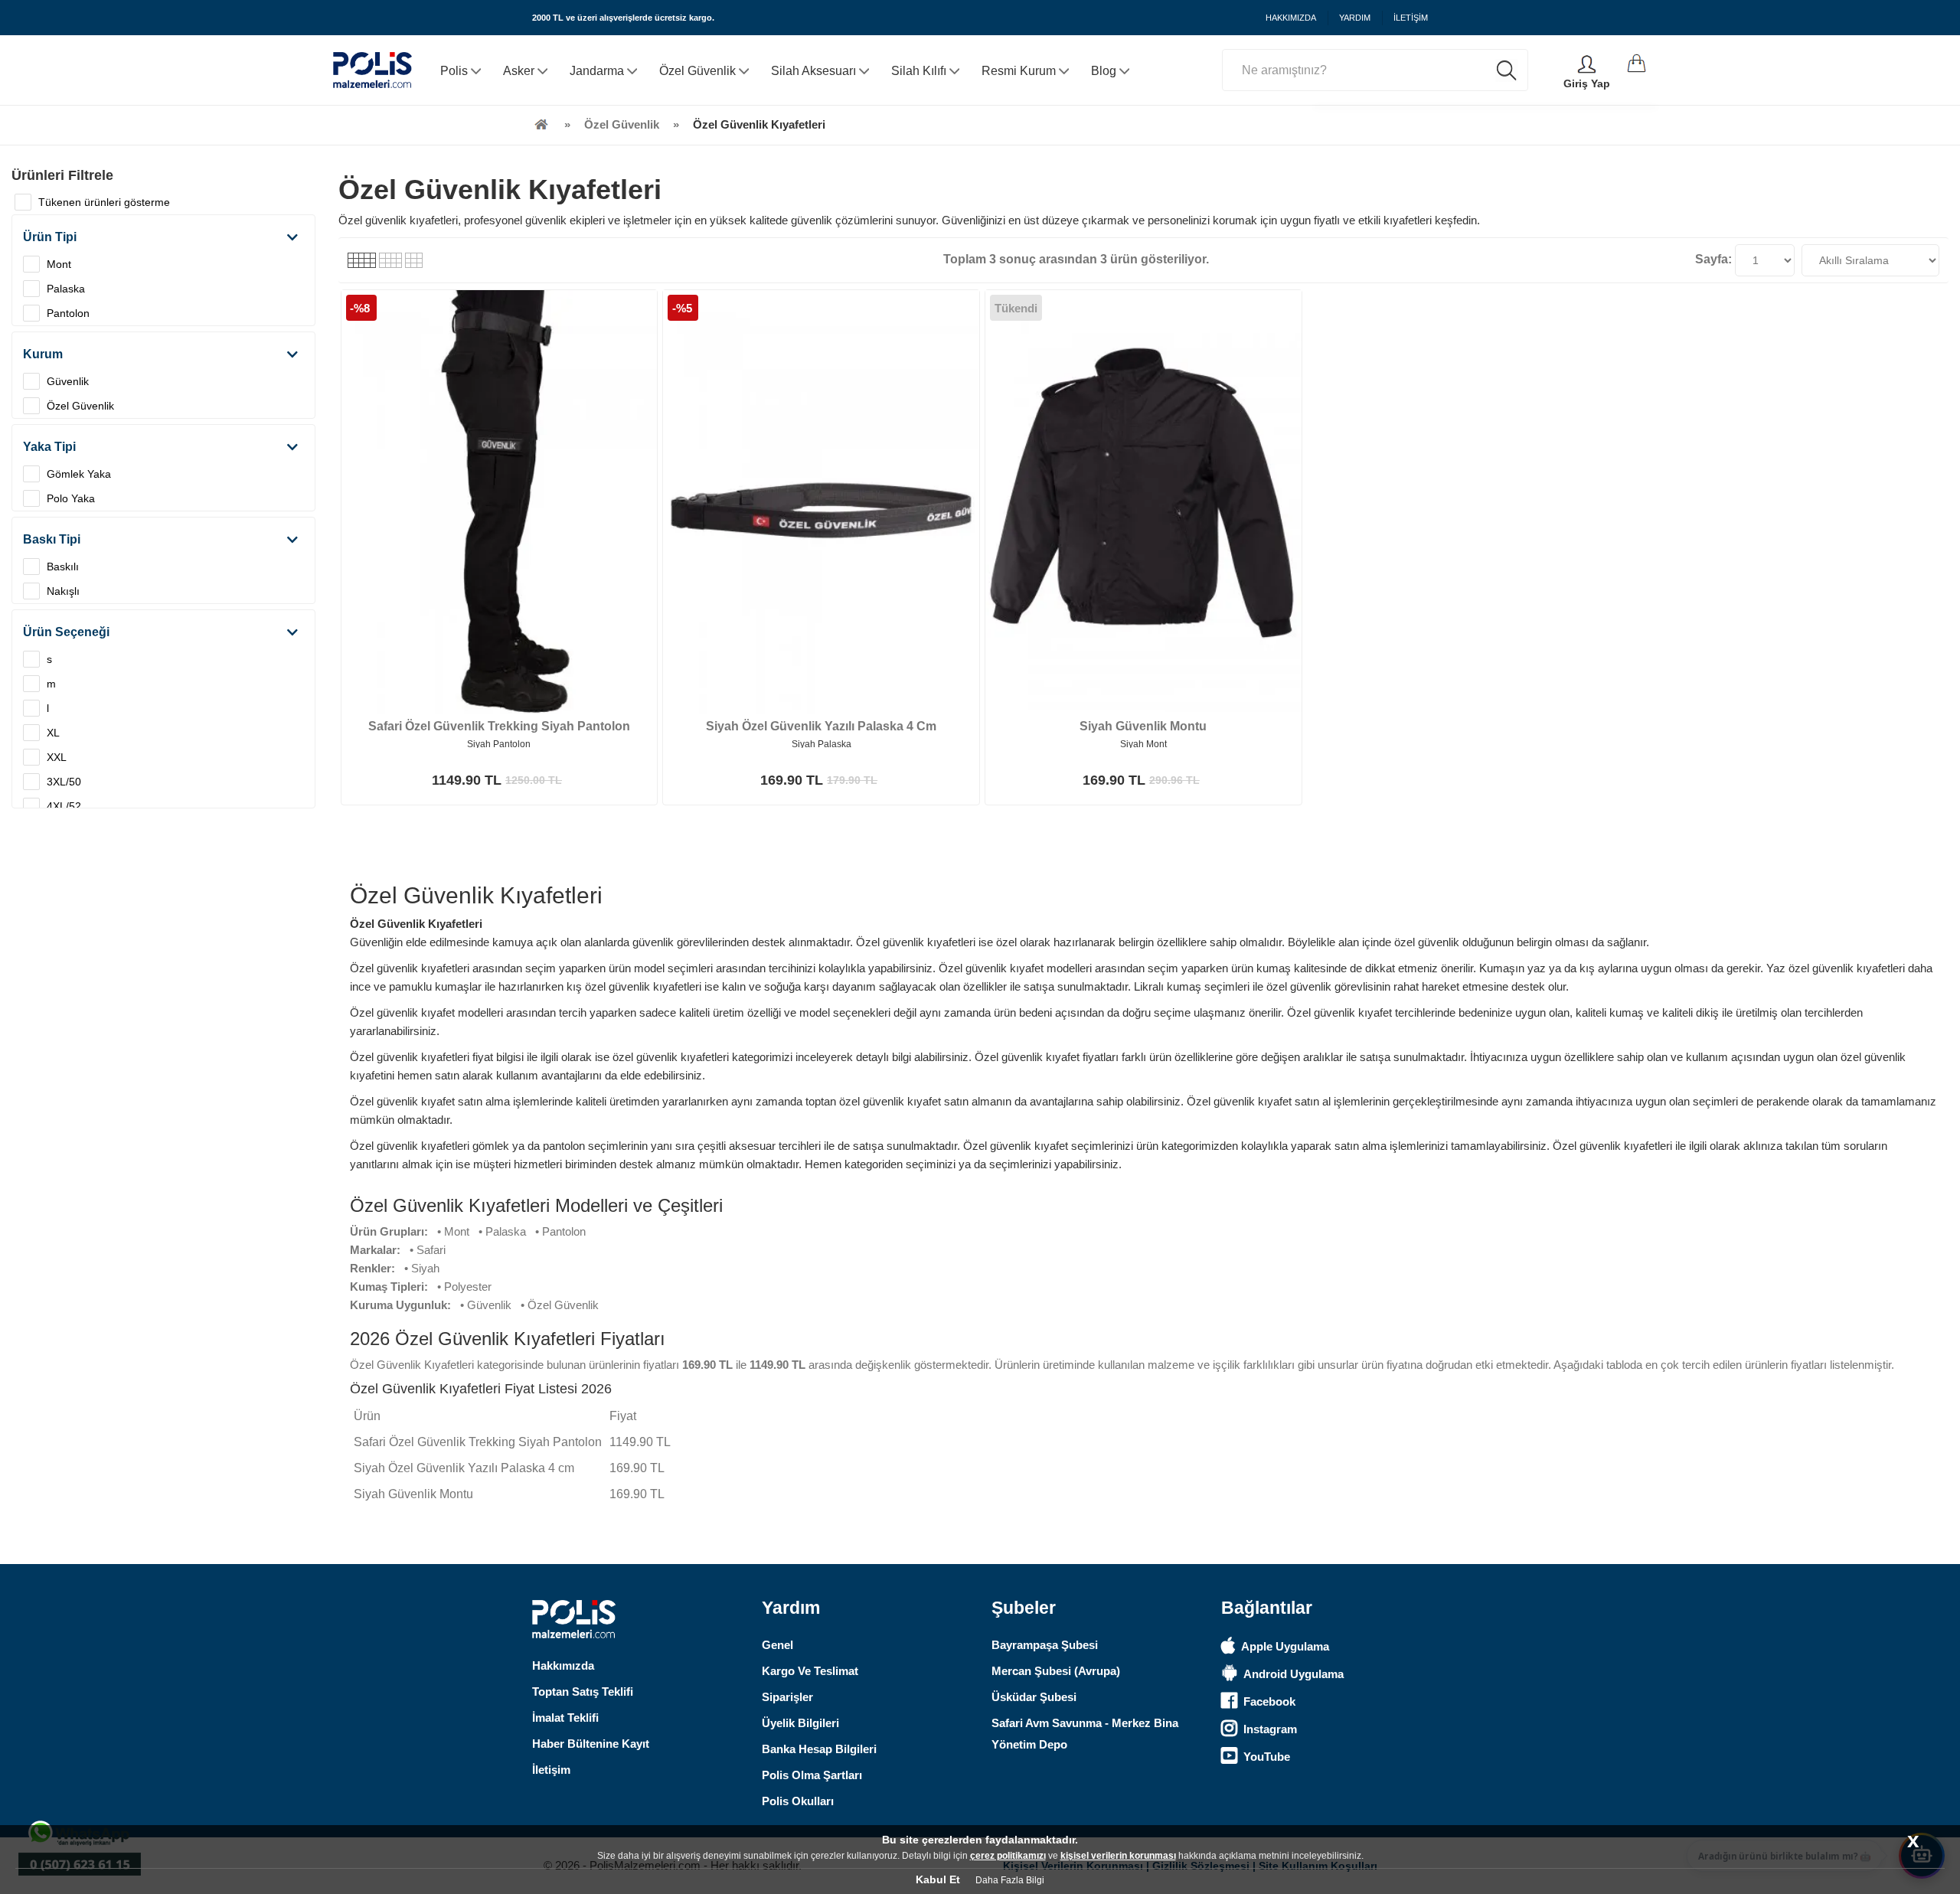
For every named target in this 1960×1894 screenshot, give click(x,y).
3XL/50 (64, 782)
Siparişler (787, 1697)
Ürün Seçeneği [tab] (66, 632)
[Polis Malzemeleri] (541, 124)
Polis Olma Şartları (812, 1775)
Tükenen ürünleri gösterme (104, 202)
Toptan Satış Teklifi (583, 1692)
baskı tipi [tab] (52, 539)
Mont (59, 264)
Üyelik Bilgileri (800, 1723)
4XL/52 (64, 806)
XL (53, 733)
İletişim (551, 1770)
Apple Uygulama (1285, 1646)
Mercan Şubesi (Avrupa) (1056, 1671)
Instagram (1270, 1729)
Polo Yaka (71, 498)
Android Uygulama (1294, 1674)
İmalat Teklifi (565, 1718)
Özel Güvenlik (80, 406)
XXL (57, 757)
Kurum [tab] (43, 354)
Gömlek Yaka (79, 474)
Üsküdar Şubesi (1034, 1697)
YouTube (1267, 1757)
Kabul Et (938, 1879)
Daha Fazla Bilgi (1010, 1880)
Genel (777, 1645)
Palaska (66, 289)
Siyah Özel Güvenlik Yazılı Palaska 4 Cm (821, 726)
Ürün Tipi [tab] (50, 237)
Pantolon (68, 313)
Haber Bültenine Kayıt (591, 1744)
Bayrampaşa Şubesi (1045, 1645)
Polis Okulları (798, 1801)
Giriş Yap (1587, 83)
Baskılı (63, 567)
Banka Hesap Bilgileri (819, 1749)
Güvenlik (68, 381)
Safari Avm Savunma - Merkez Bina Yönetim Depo (1085, 1734)
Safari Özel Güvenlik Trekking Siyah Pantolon (499, 726)
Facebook (1269, 1701)
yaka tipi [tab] (49, 447)
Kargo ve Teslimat (810, 1671)
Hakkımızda (563, 1665)
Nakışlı (63, 591)
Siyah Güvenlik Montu (1143, 726)
